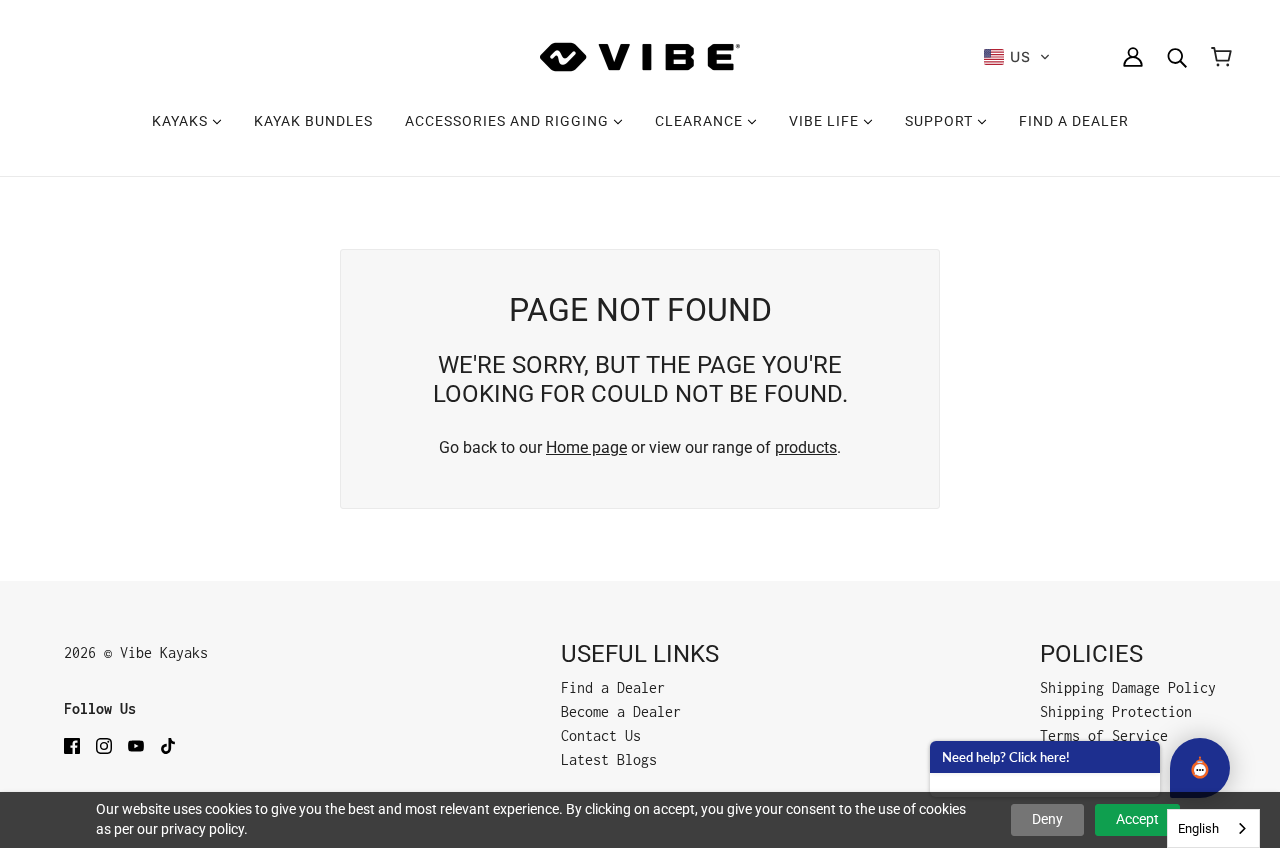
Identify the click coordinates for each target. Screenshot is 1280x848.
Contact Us (601, 735)
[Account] (1133, 57)
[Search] (1177, 57)
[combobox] (1213, 828)
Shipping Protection (1116, 711)
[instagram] (104, 745)
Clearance (701, 121)
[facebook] (72, 745)
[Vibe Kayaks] (640, 57)
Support (941, 121)
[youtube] (136, 745)
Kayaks (182, 121)
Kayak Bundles (313, 121)
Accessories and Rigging (509, 121)
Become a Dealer (621, 711)
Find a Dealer (1074, 121)
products (806, 447)
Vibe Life (826, 121)
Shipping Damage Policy (1128, 687)
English (1198, 828)
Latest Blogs (609, 759)
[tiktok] (168, 745)
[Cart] (1221, 57)
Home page (586, 447)
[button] (1017, 57)
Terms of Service (1104, 735)
